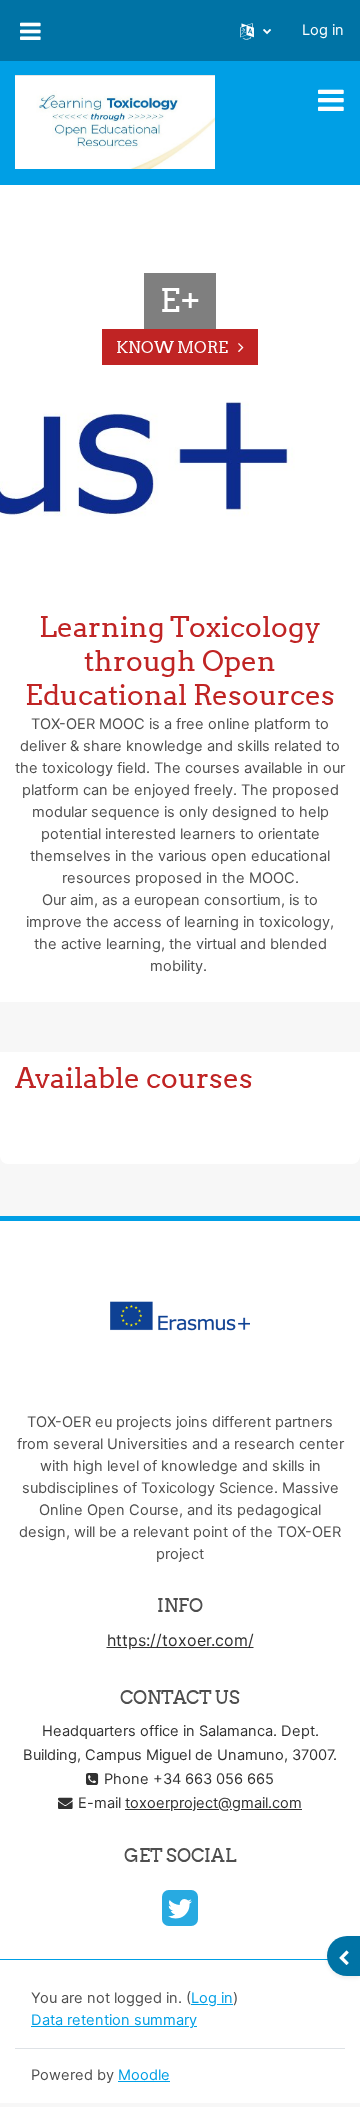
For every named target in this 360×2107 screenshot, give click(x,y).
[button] (255, 31)
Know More (172, 347)
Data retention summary (114, 2020)
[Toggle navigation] (331, 100)
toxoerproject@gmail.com (213, 1803)
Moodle (144, 2075)
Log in (323, 30)
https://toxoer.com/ (180, 1640)
